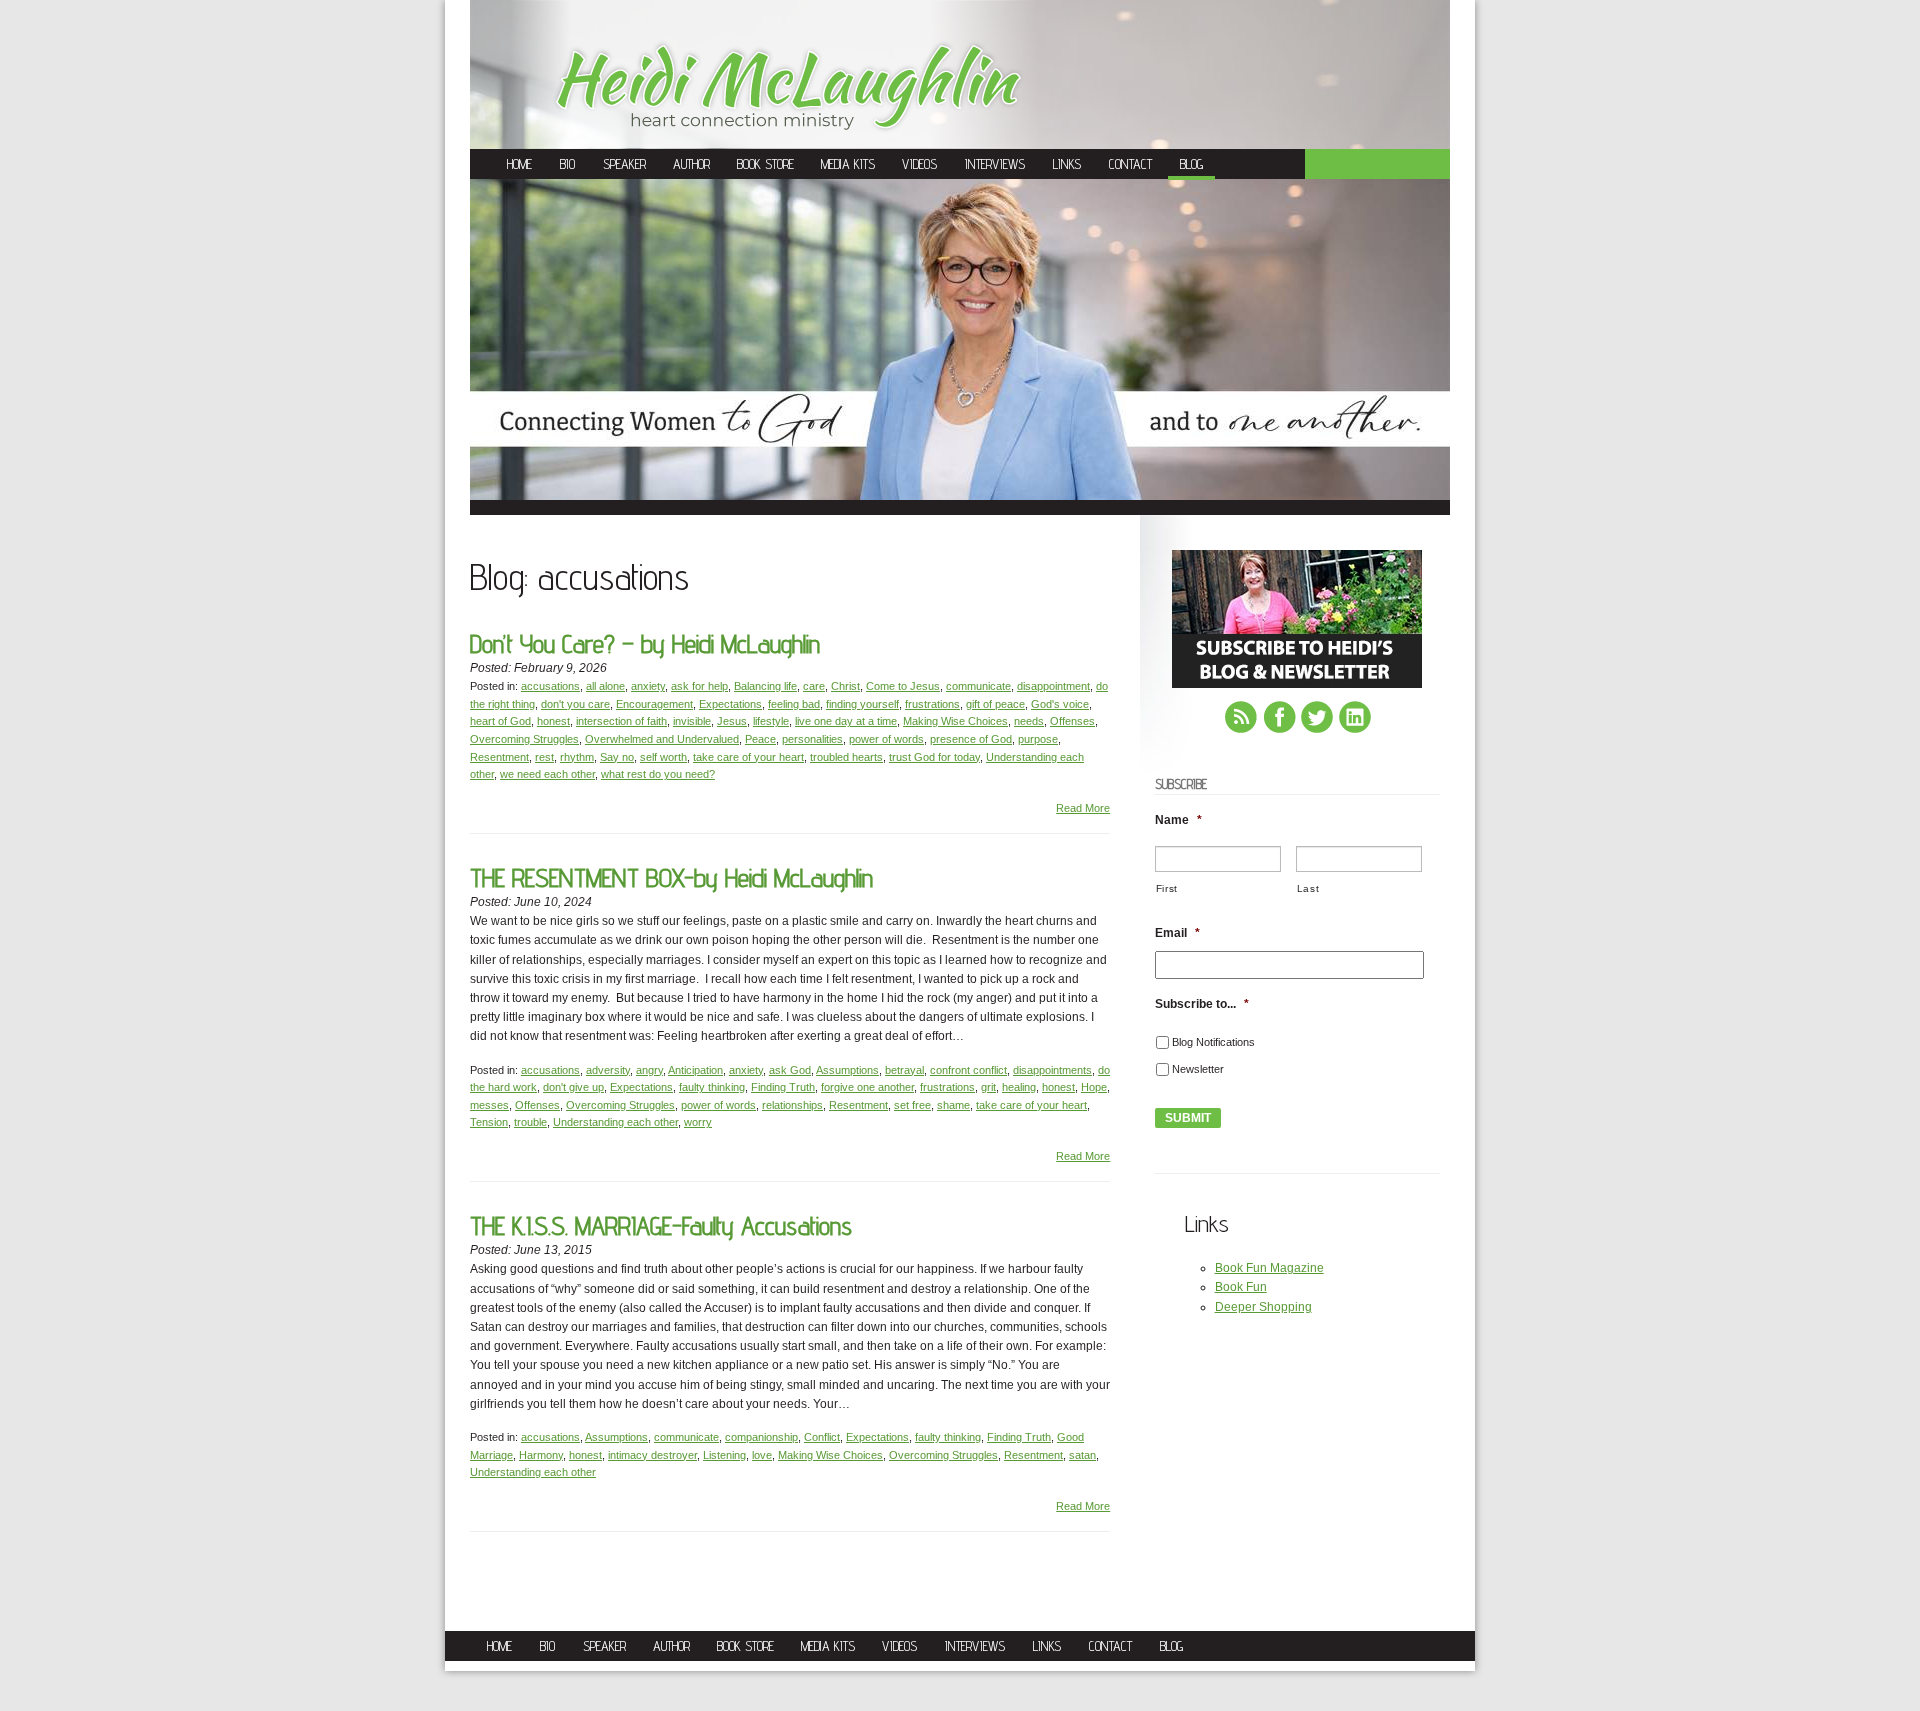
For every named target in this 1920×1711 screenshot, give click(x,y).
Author (691, 164)
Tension (489, 1122)
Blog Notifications (1213, 1042)
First (1167, 888)
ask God (790, 1070)
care (814, 686)
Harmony (541, 1455)
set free (912, 1105)
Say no (617, 757)
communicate (978, 686)
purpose (1038, 739)
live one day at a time (846, 721)
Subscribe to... (1202, 1004)
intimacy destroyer (652, 1455)
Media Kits (848, 164)
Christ (845, 686)
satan (1082, 1455)
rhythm (577, 757)
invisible (692, 721)
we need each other (547, 774)
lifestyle (771, 721)
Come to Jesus (903, 686)
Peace (760, 739)
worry (698, 1122)
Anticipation (695, 1070)
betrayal (904, 1070)
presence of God (971, 739)
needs (1029, 721)
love (762, 1455)
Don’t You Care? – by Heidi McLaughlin (645, 643)
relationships (792, 1105)
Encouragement (654, 704)
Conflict (822, 1437)
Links (1067, 164)
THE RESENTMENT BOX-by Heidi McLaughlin (671, 877)
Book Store (765, 164)
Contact (1130, 164)
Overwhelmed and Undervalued (662, 739)
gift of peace (995, 704)
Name (1178, 820)
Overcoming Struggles (524, 739)
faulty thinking (712, 1087)
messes (489, 1105)
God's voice (1060, 704)
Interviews (995, 164)
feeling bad (794, 704)
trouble (530, 1122)
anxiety (648, 686)
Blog (1191, 164)
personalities (812, 739)
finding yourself (862, 704)
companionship (761, 1437)
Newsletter (1198, 1069)
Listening (724, 1455)
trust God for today (934, 757)
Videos (919, 164)
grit (988, 1087)
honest (553, 721)
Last (1308, 888)
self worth (663, 757)
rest (544, 757)
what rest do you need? (658, 774)
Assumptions (847, 1070)
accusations (550, 686)
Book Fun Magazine (1269, 1268)
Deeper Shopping (1263, 1307)
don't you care (575, 704)
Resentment (499, 757)
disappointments (1052, 1070)
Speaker (624, 164)
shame (953, 1105)
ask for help (699, 686)
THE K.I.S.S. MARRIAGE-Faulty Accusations (661, 1225)
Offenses (1072, 721)
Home (519, 164)
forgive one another (867, 1087)
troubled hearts (846, 757)
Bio (567, 164)
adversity (608, 1070)
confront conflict (968, 1070)
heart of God (500, 721)
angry (649, 1070)
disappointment (1053, 686)
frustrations (932, 704)
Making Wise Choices (955, 721)
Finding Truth (783, 1087)
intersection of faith (621, 721)
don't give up (573, 1087)
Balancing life (765, 686)
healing (1019, 1087)
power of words (886, 739)
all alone (605, 686)
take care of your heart (748, 757)
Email (1177, 933)
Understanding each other (615, 1122)
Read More (1083, 808)
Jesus (732, 721)
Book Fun (1241, 1287)
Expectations (730, 704)
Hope (1094, 1087)
